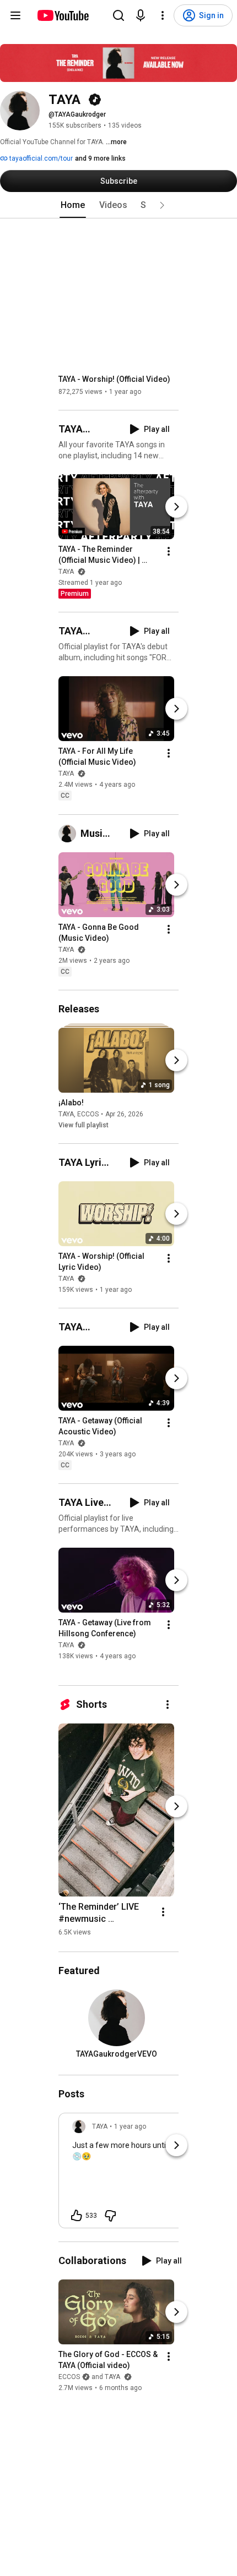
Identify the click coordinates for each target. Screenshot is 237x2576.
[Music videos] (69, 834)
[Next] (176, 507)
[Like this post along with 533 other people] (77, 2216)
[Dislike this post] (110, 2216)
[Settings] (163, 15)
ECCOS (88, 1114)
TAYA (67, 572)
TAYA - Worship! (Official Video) (114, 379)
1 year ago (130, 2126)
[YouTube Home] (63, 15)
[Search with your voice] (141, 15)
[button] (162, 205)
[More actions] (169, 551)
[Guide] (15, 15)
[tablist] (118, 205)
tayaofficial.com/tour (40, 158)
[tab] (73, 205)
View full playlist (84, 1125)
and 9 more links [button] (100, 158)
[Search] (118, 15)
